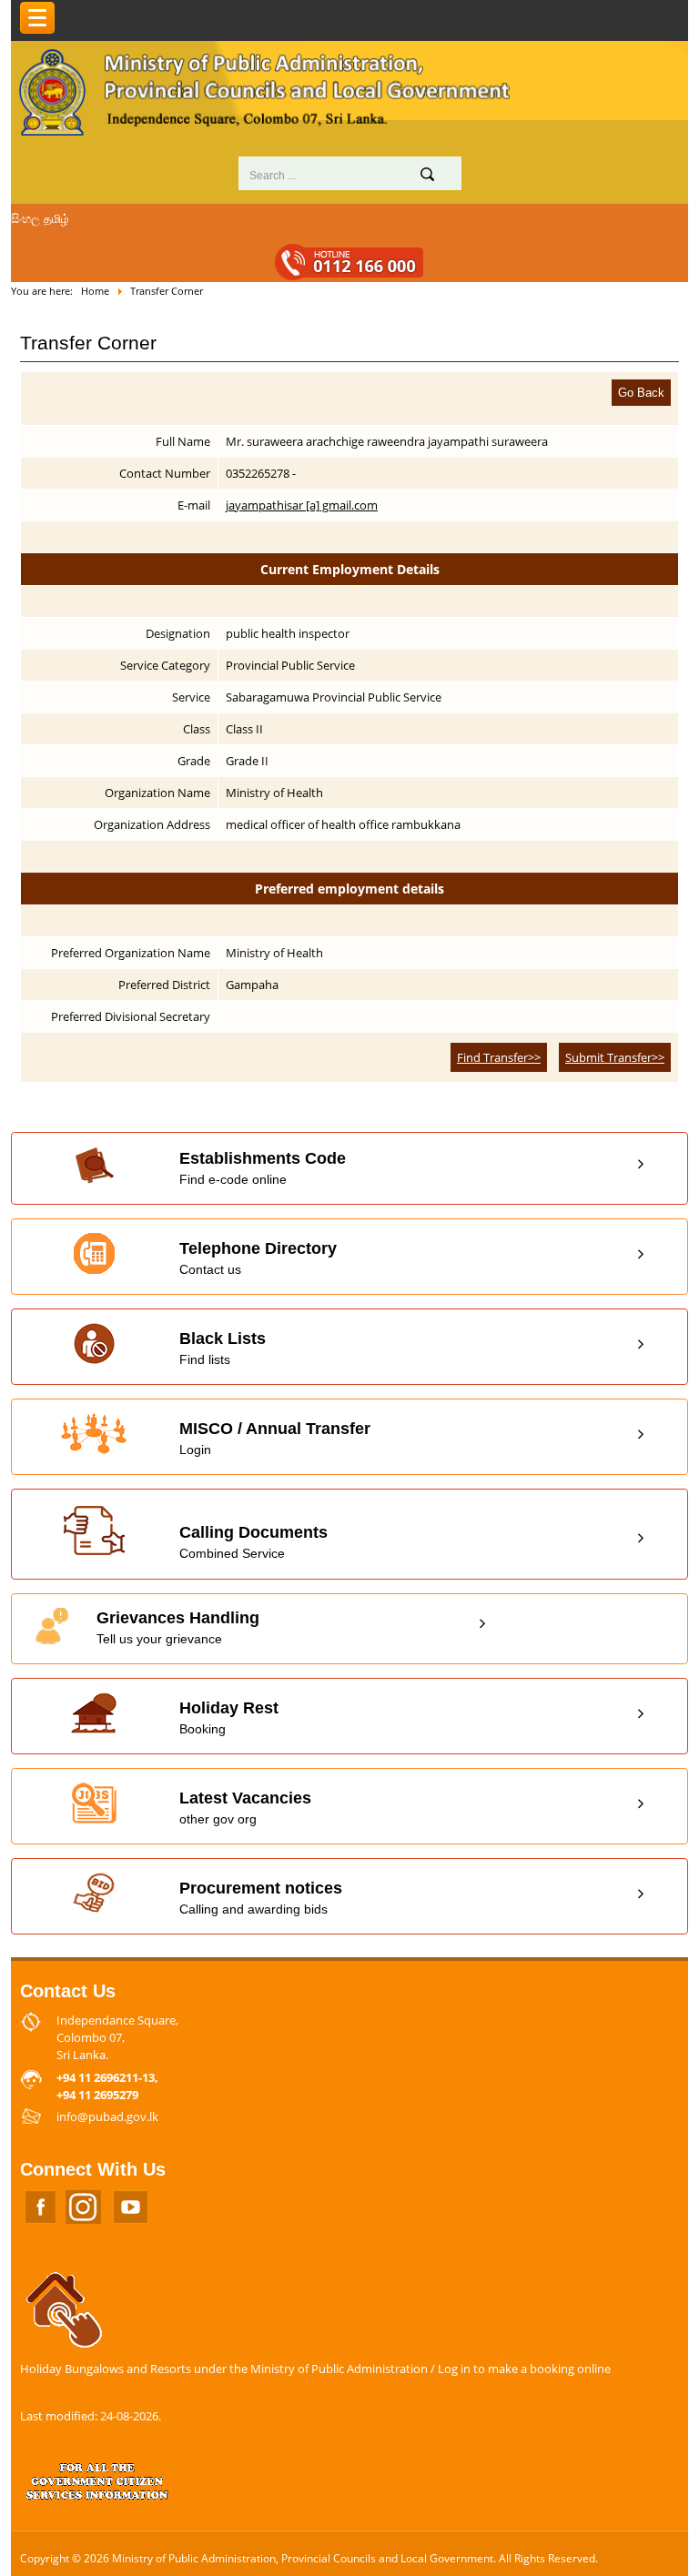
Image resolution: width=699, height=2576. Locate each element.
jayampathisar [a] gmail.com (302, 505)
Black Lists (223, 1348)
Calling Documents (253, 1542)
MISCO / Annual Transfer (275, 1438)
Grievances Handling (178, 1627)
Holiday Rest (229, 1717)
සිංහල (25, 218)
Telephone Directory (258, 1258)
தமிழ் (56, 218)
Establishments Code (263, 1168)
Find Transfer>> (499, 1057)
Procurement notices (261, 1898)
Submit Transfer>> (615, 1057)
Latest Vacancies (245, 1808)
